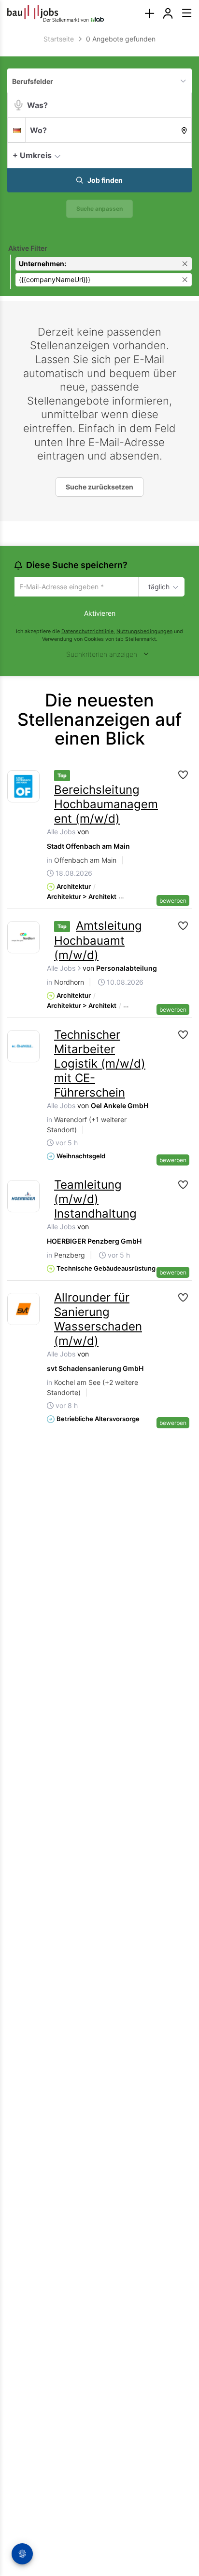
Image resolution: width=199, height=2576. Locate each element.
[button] (182, 155)
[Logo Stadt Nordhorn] (23, 939)
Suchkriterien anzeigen (102, 656)
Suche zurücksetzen (99, 487)
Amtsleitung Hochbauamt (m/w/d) (98, 942)
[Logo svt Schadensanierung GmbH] (23, 1310)
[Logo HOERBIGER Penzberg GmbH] (23, 1198)
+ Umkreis (32, 155)
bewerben (173, 902)
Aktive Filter (28, 248)
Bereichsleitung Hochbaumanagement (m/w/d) (106, 806)
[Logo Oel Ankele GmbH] (23, 1048)
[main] (99, 737)
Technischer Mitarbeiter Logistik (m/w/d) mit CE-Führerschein (100, 1065)
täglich (157, 587)
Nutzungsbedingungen (144, 632)
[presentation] (149, 13)
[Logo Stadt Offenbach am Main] (23, 788)
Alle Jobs (61, 833)
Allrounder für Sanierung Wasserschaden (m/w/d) (98, 1321)
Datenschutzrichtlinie (87, 632)
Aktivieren (100, 614)
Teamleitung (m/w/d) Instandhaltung (95, 1200)
